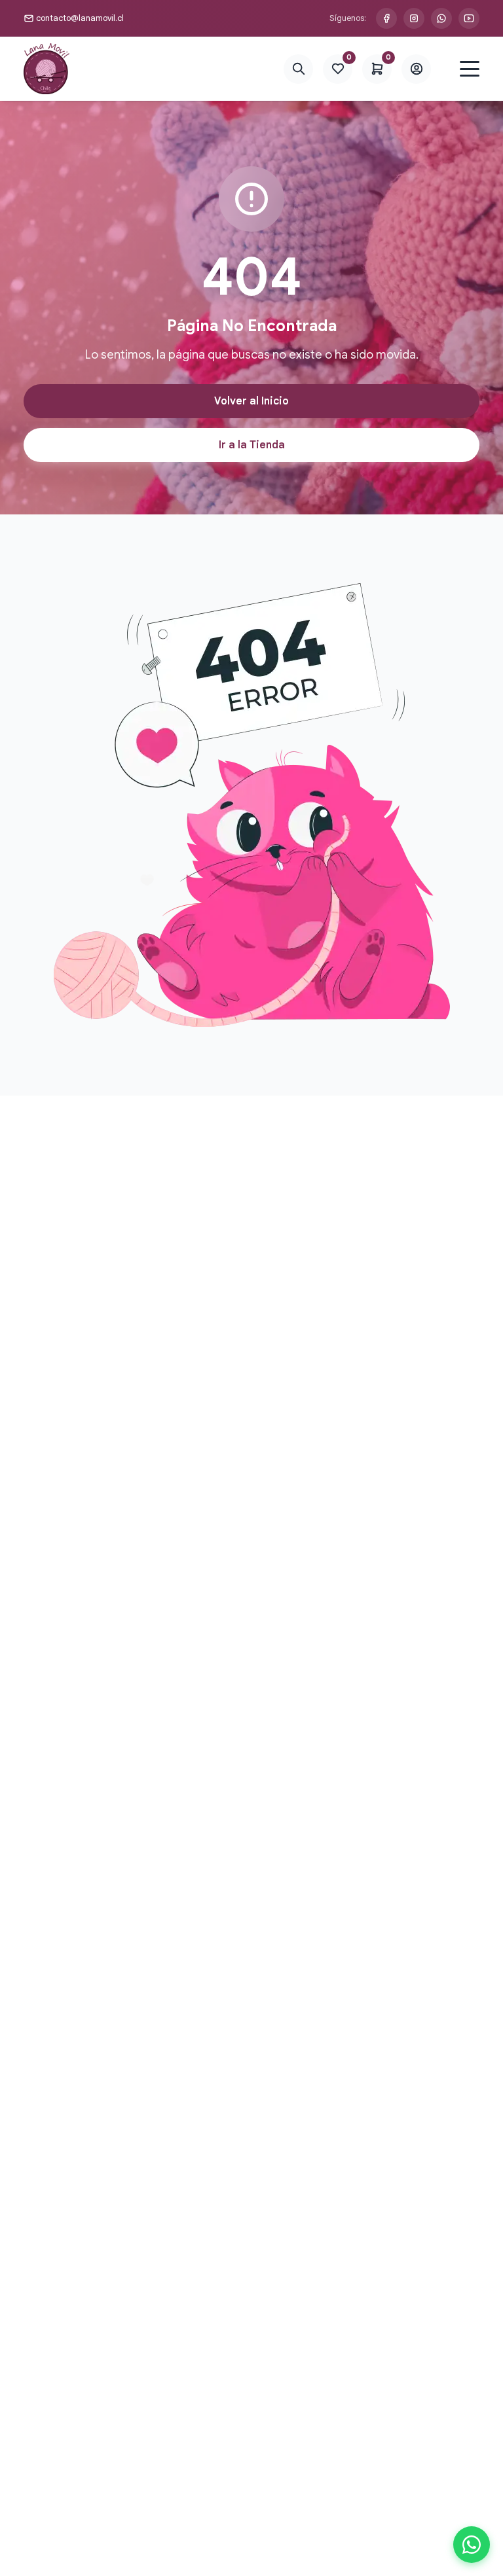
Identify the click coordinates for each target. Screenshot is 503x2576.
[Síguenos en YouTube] (469, 18)
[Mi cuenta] (416, 69)
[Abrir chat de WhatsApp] (472, 2545)
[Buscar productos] (298, 69)
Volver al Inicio (251, 401)
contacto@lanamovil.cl (80, 18)
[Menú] (470, 69)
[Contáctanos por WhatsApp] (441, 18)
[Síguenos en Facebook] (386, 18)
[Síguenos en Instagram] (414, 18)
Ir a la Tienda (252, 445)
